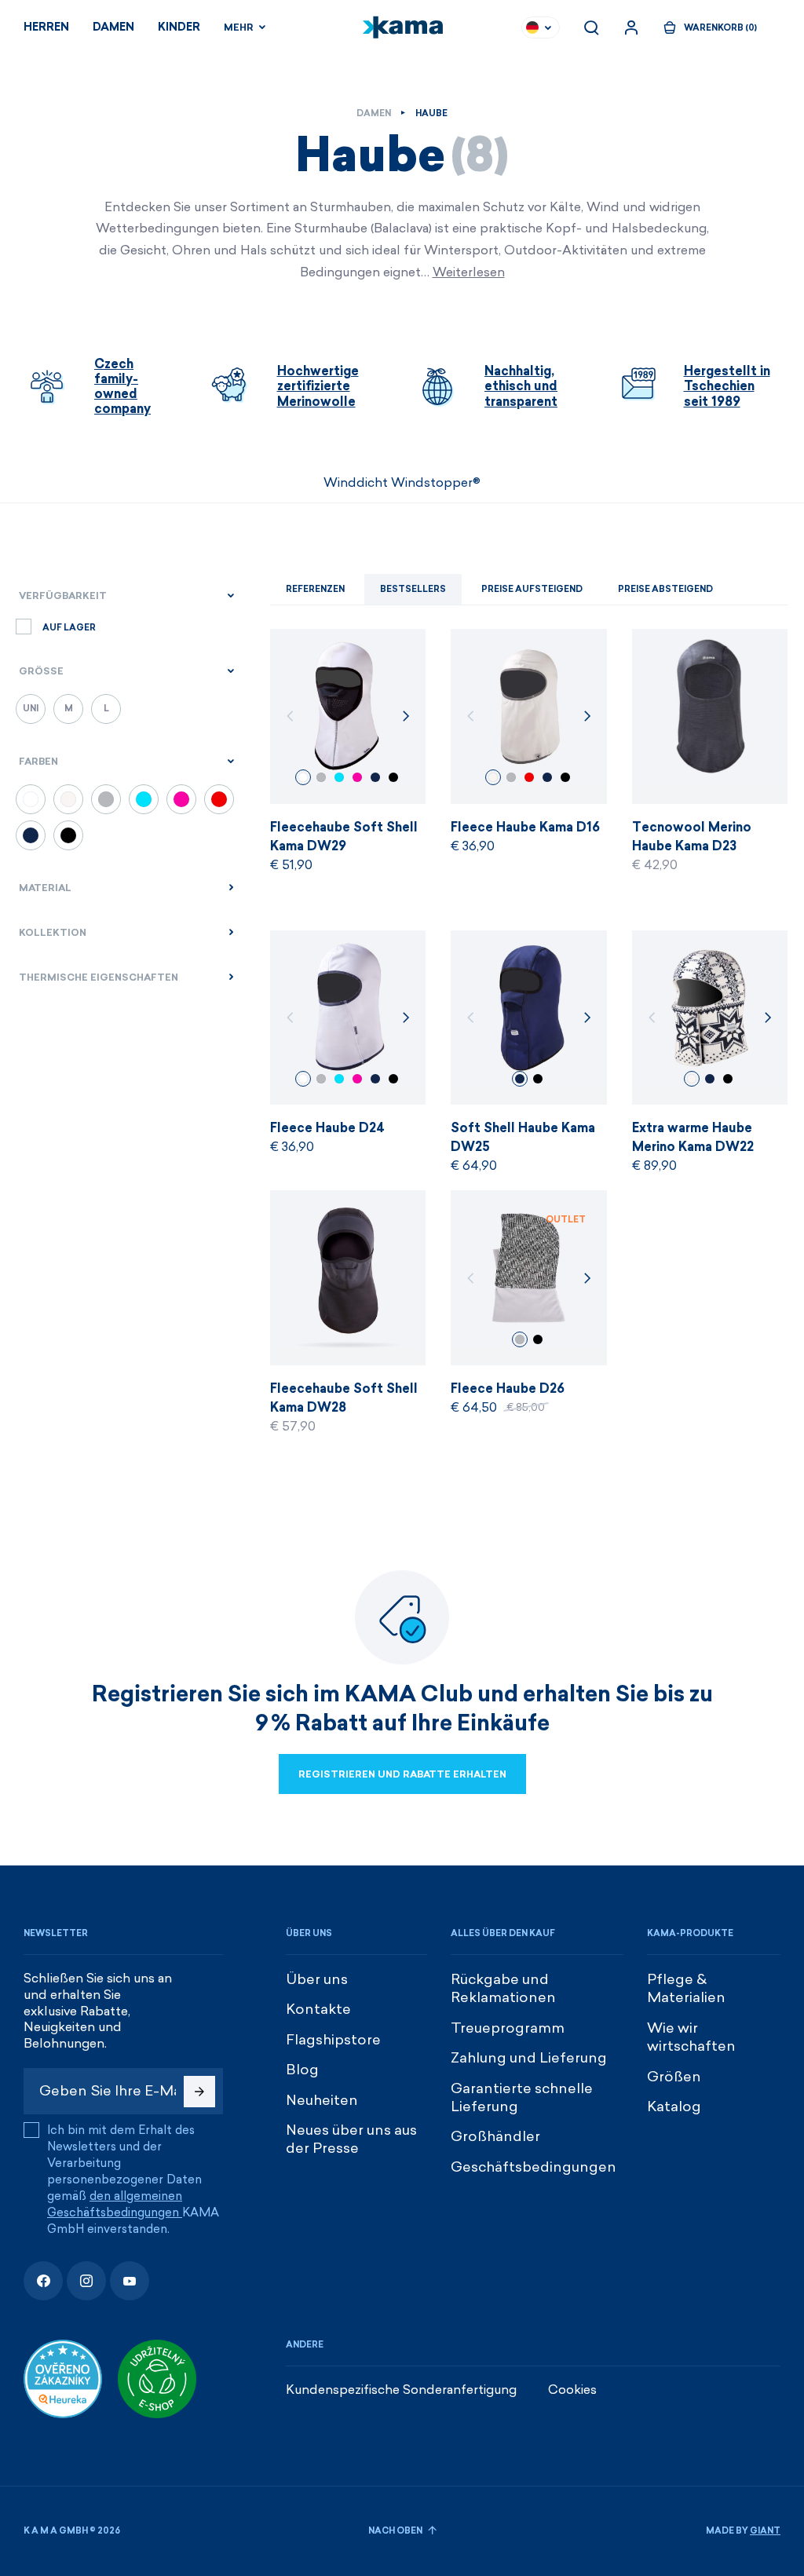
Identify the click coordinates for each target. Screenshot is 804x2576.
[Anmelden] (631, 27)
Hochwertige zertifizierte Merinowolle (318, 386)
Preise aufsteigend (532, 589)
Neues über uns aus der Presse (351, 2139)
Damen (113, 27)
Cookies (572, 2390)
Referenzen (315, 589)
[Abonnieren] (199, 2092)
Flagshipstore (333, 2040)
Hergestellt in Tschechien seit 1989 (727, 386)
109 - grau (321, 777)
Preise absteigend (665, 589)
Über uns (317, 1979)
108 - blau (375, 777)
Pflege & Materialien (686, 1988)
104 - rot (529, 777)
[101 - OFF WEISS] (68, 799)
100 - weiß (303, 777)
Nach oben (396, 2531)
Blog (302, 2070)
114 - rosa (357, 777)
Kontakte (318, 2009)
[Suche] (591, 27)
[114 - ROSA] (181, 799)
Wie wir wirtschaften (691, 2037)
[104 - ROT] (219, 799)
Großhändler (495, 2136)
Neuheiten (322, 2100)
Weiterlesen (469, 272)
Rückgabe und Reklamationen (503, 1988)
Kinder (179, 27)
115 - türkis (339, 777)
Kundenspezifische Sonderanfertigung (401, 2390)
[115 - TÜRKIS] (144, 799)
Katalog (674, 2106)
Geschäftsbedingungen (534, 2167)
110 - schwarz (393, 777)
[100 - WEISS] (31, 799)
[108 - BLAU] (31, 835)
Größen (674, 2077)
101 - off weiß (493, 777)
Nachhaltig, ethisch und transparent (521, 386)
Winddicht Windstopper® (402, 482)
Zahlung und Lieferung (529, 2058)
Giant (765, 2531)
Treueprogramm (508, 2028)
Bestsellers (413, 589)
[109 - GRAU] (106, 799)
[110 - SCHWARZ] (68, 835)
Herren (46, 27)
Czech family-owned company (122, 387)
